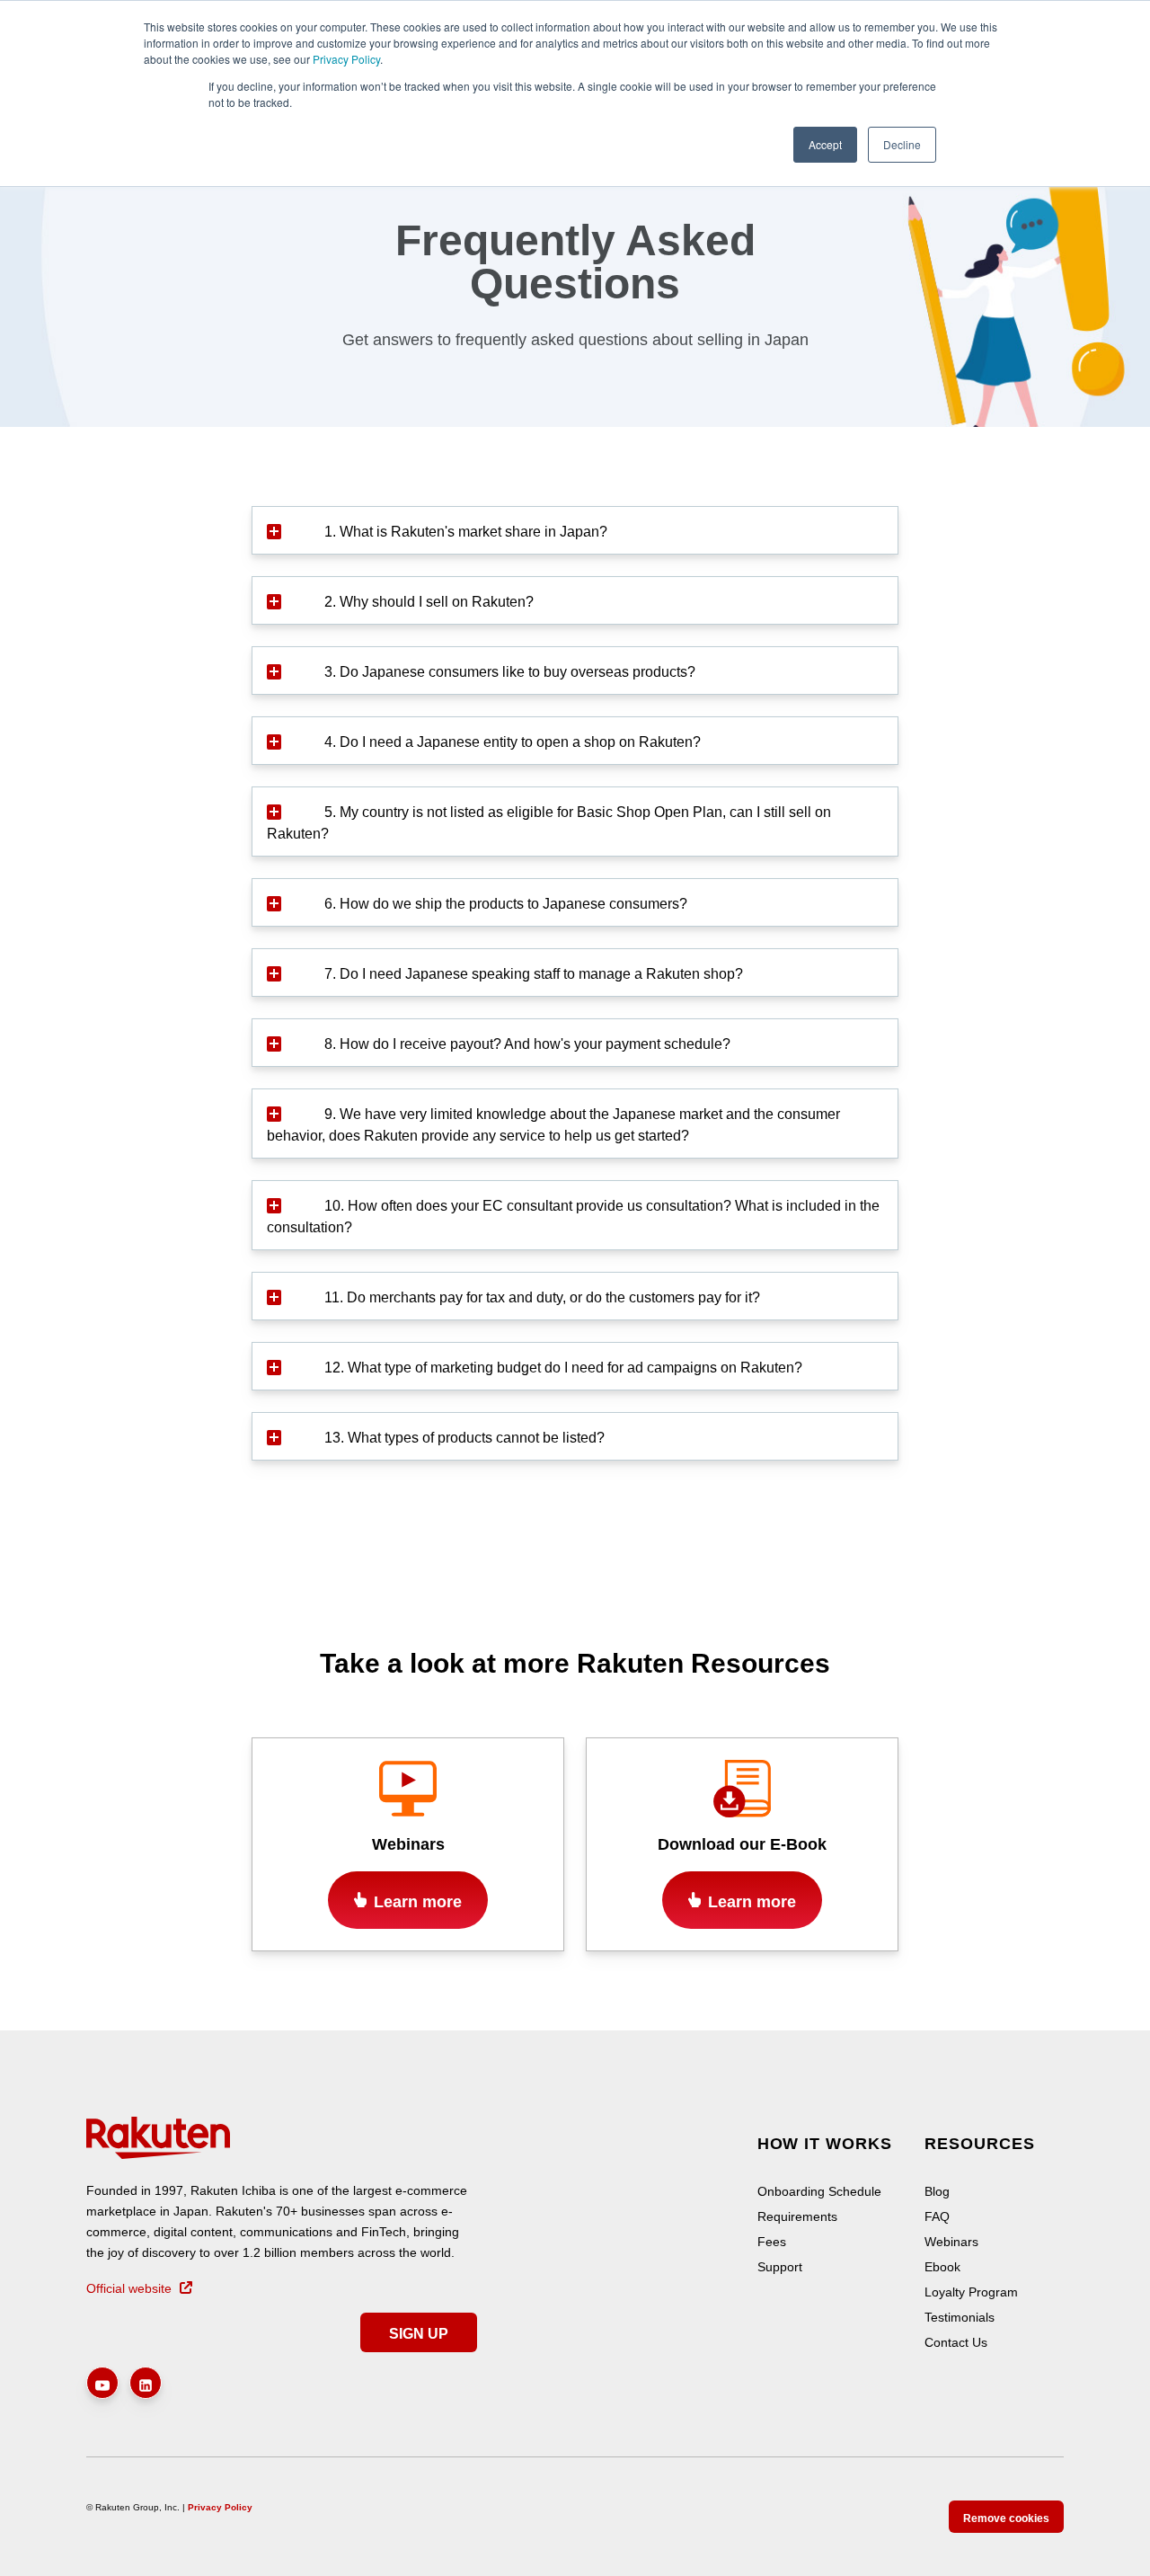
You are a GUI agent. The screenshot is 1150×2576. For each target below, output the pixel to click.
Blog (937, 2191)
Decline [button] (902, 144)
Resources (979, 2144)
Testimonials (960, 2317)
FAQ (937, 2216)
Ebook (942, 2267)
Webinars (951, 2242)
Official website (129, 2287)
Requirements (797, 2216)
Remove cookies (1006, 2518)
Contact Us (956, 2342)
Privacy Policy (346, 59)
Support (780, 2267)
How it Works (825, 2144)
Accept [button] (825, 144)
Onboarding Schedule (819, 2191)
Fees (772, 2242)
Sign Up (419, 2334)
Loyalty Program (971, 2292)
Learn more (418, 1902)
